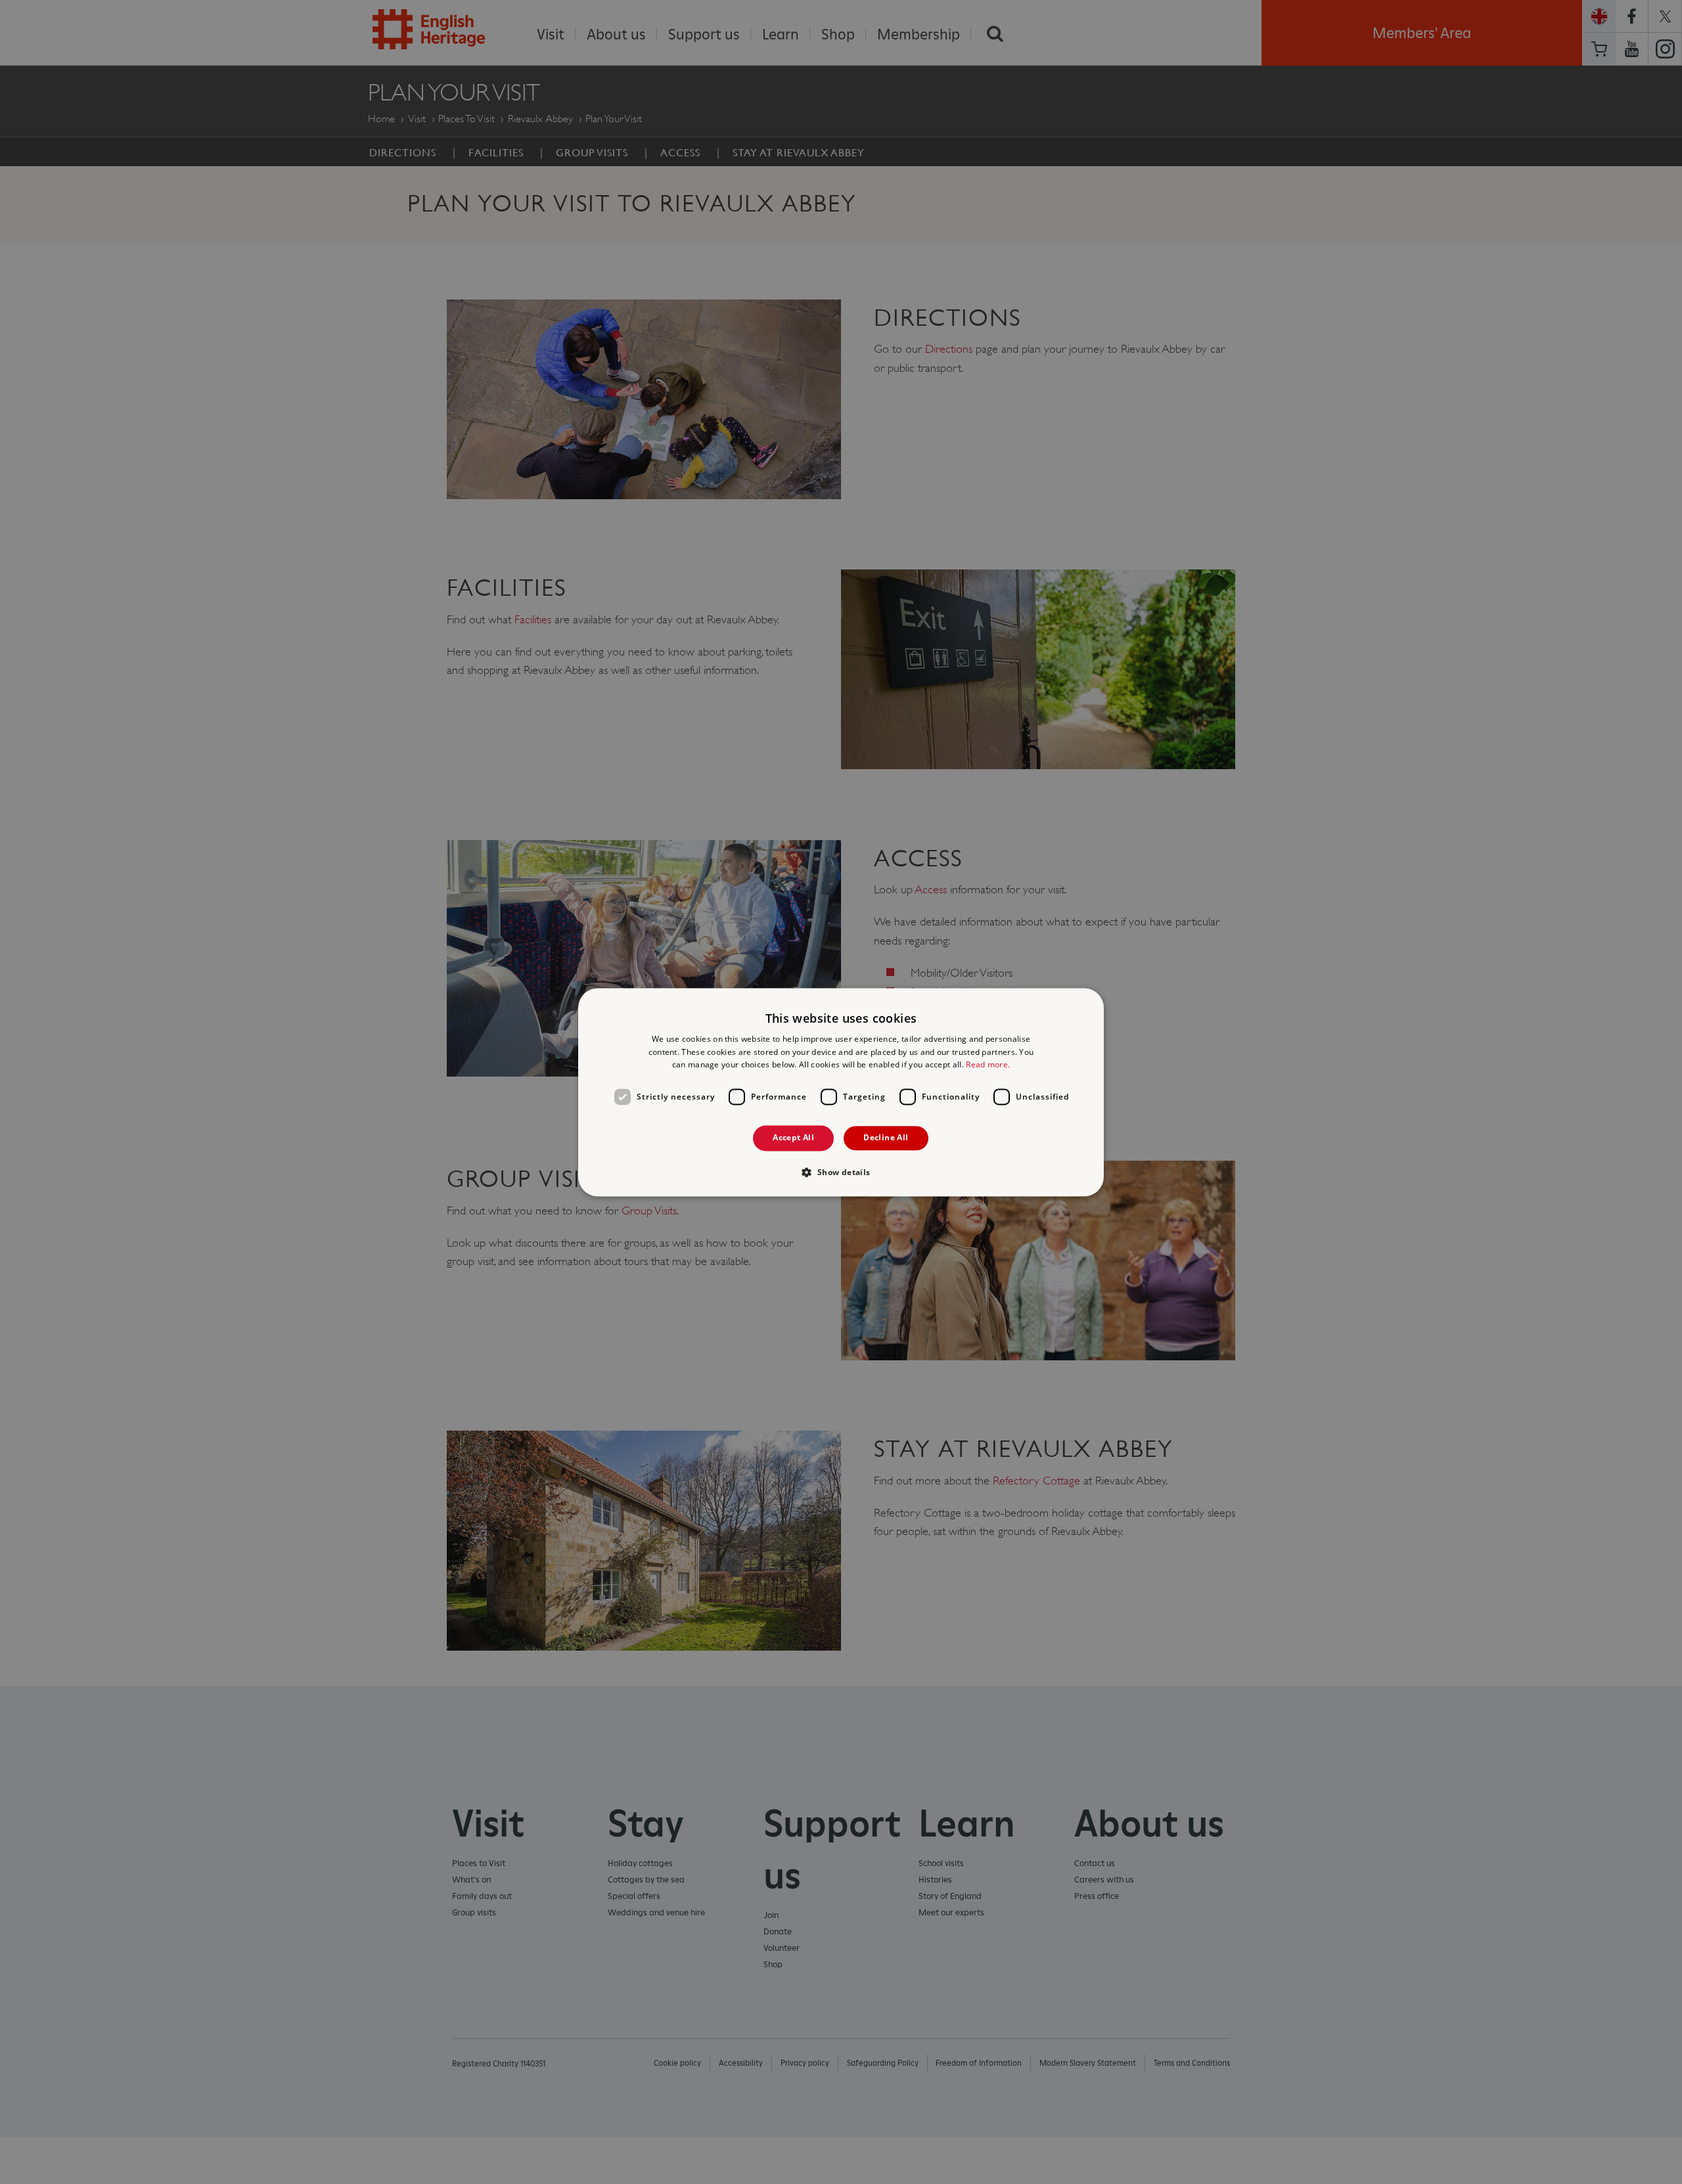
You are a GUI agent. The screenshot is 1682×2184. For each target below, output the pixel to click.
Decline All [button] (886, 1138)
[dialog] (841, 1092)
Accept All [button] (793, 1138)
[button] (841, 1172)
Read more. (988, 1065)
